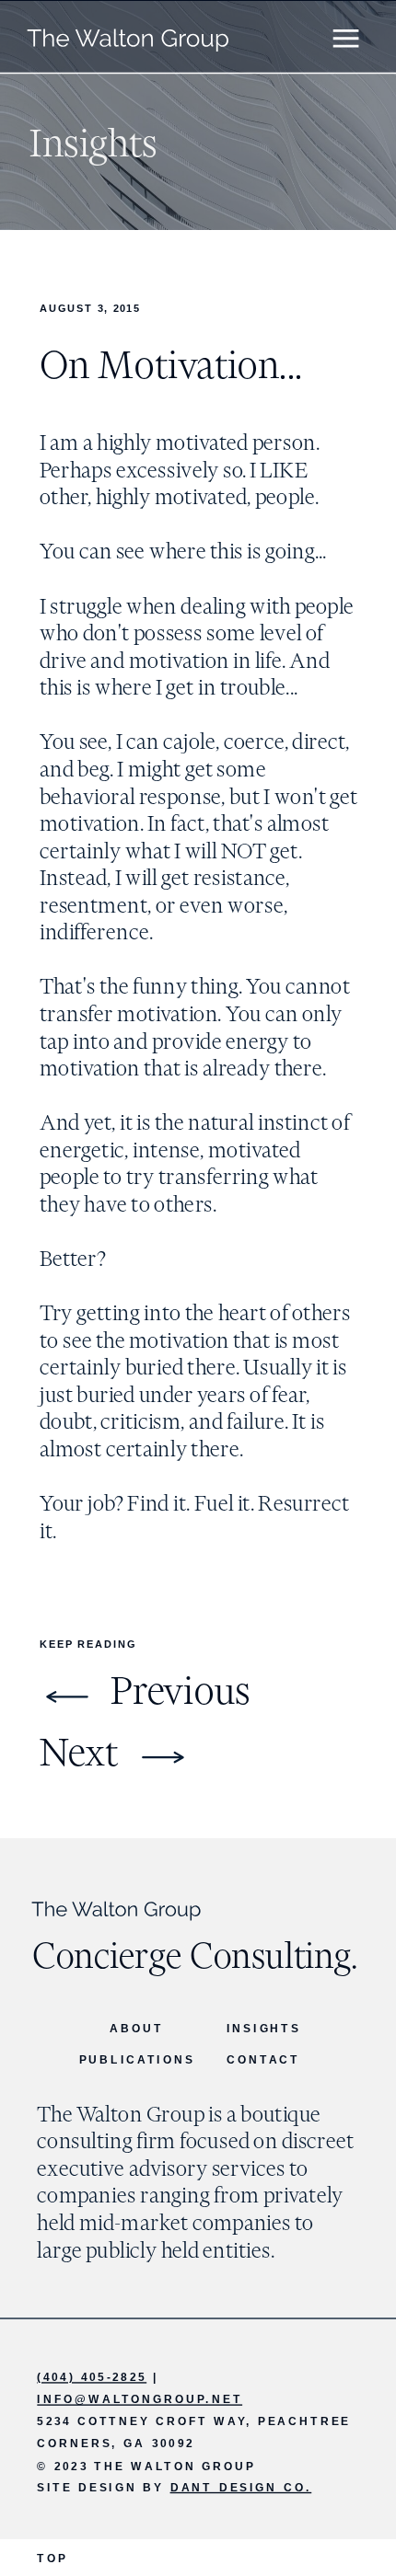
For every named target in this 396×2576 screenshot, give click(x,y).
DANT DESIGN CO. (241, 2487)
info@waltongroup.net (140, 2399)
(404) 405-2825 (92, 2377)
